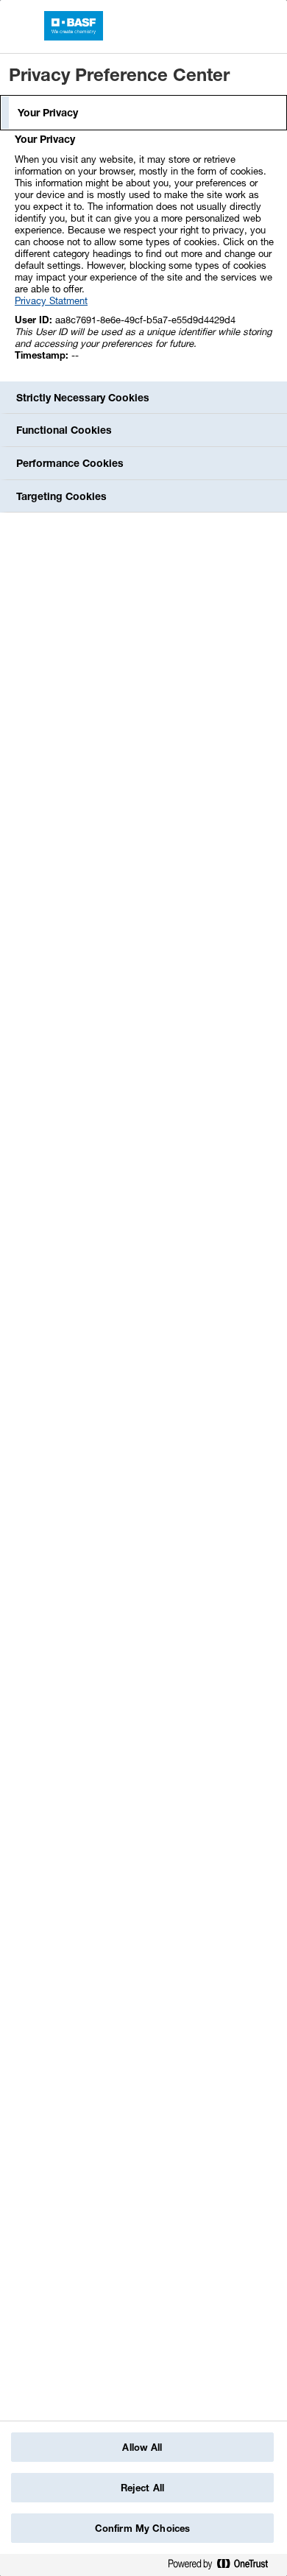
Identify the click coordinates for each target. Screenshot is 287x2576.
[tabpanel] (145, 255)
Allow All (142, 2447)
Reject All (142, 2488)
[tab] (143, 113)
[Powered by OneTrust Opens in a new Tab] (224, 2567)
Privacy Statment (51, 300)
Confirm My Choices (142, 2528)
